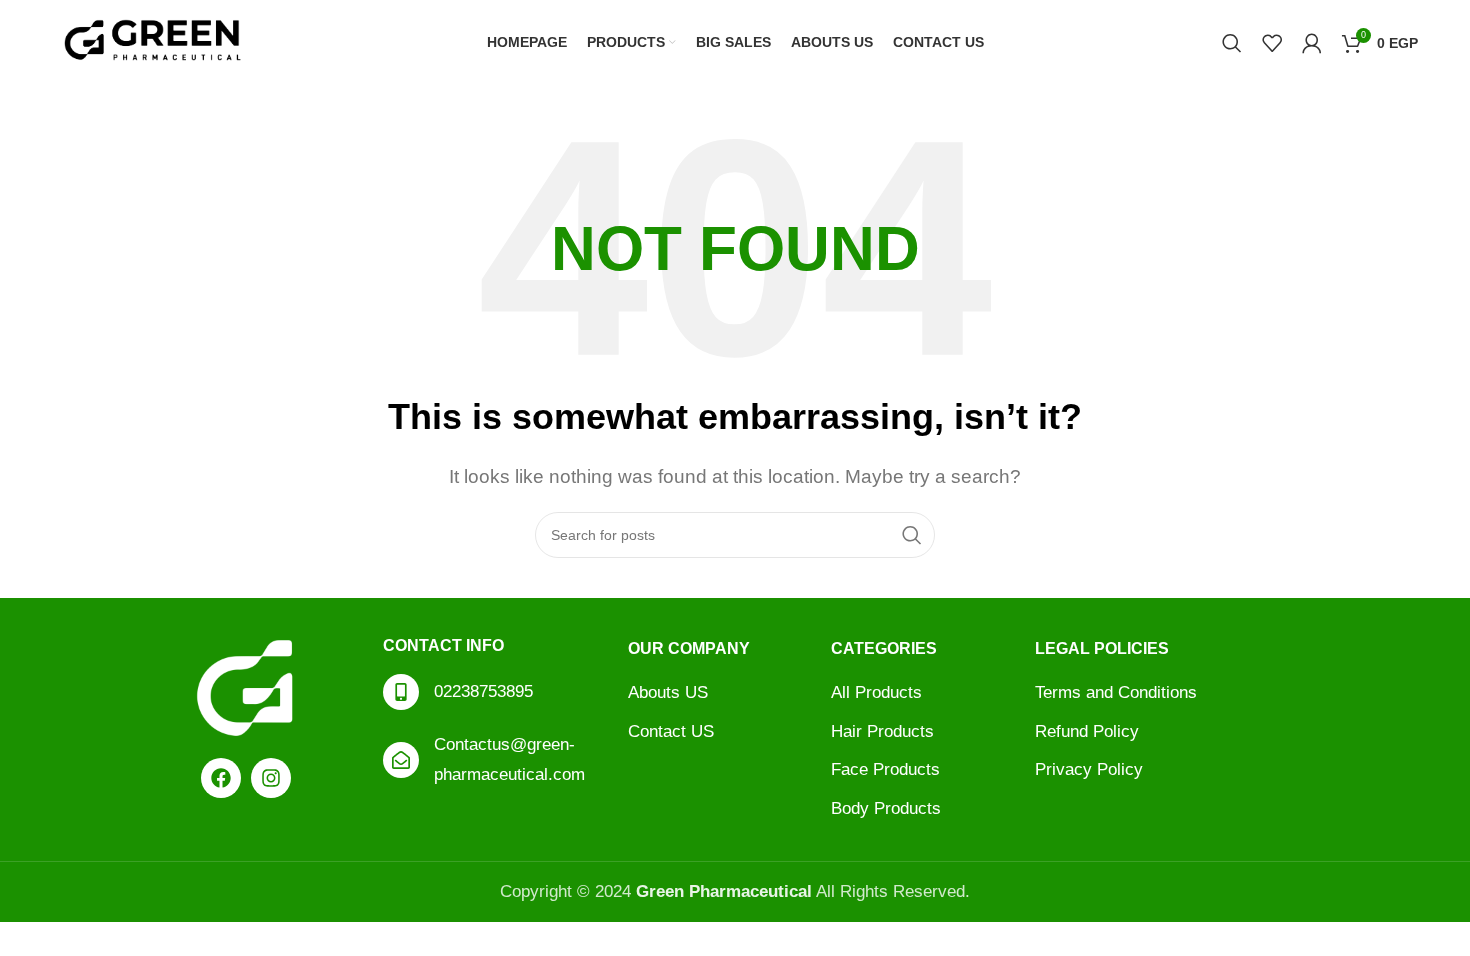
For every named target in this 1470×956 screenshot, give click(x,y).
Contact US (671, 731)
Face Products (885, 769)
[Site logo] (152, 41)
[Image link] (246, 687)
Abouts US (668, 692)
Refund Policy (1087, 731)
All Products (876, 692)
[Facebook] (221, 778)
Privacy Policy (1089, 769)
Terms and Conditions (1116, 692)
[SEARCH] (912, 535)
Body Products (886, 808)
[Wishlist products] (1272, 43)
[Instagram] (271, 778)
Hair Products (882, 731)
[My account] (1312, 43)
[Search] (1232, 43)
